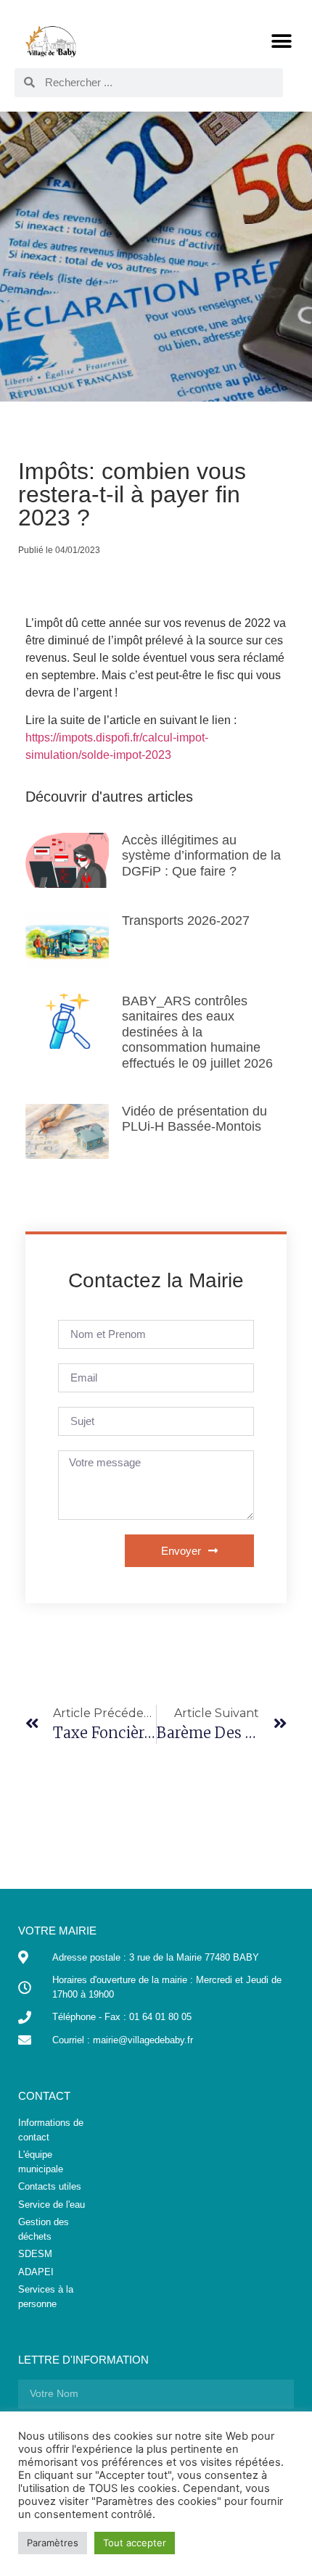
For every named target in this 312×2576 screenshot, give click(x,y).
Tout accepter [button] (135, 2543)
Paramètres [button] (53, 2543)
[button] (281, 41)
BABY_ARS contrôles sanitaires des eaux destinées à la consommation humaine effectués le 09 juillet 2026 (197, 1032)
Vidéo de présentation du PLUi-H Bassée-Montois (194, 1119)
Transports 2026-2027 (186, 921)
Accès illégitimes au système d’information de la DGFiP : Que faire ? (201, 856)
